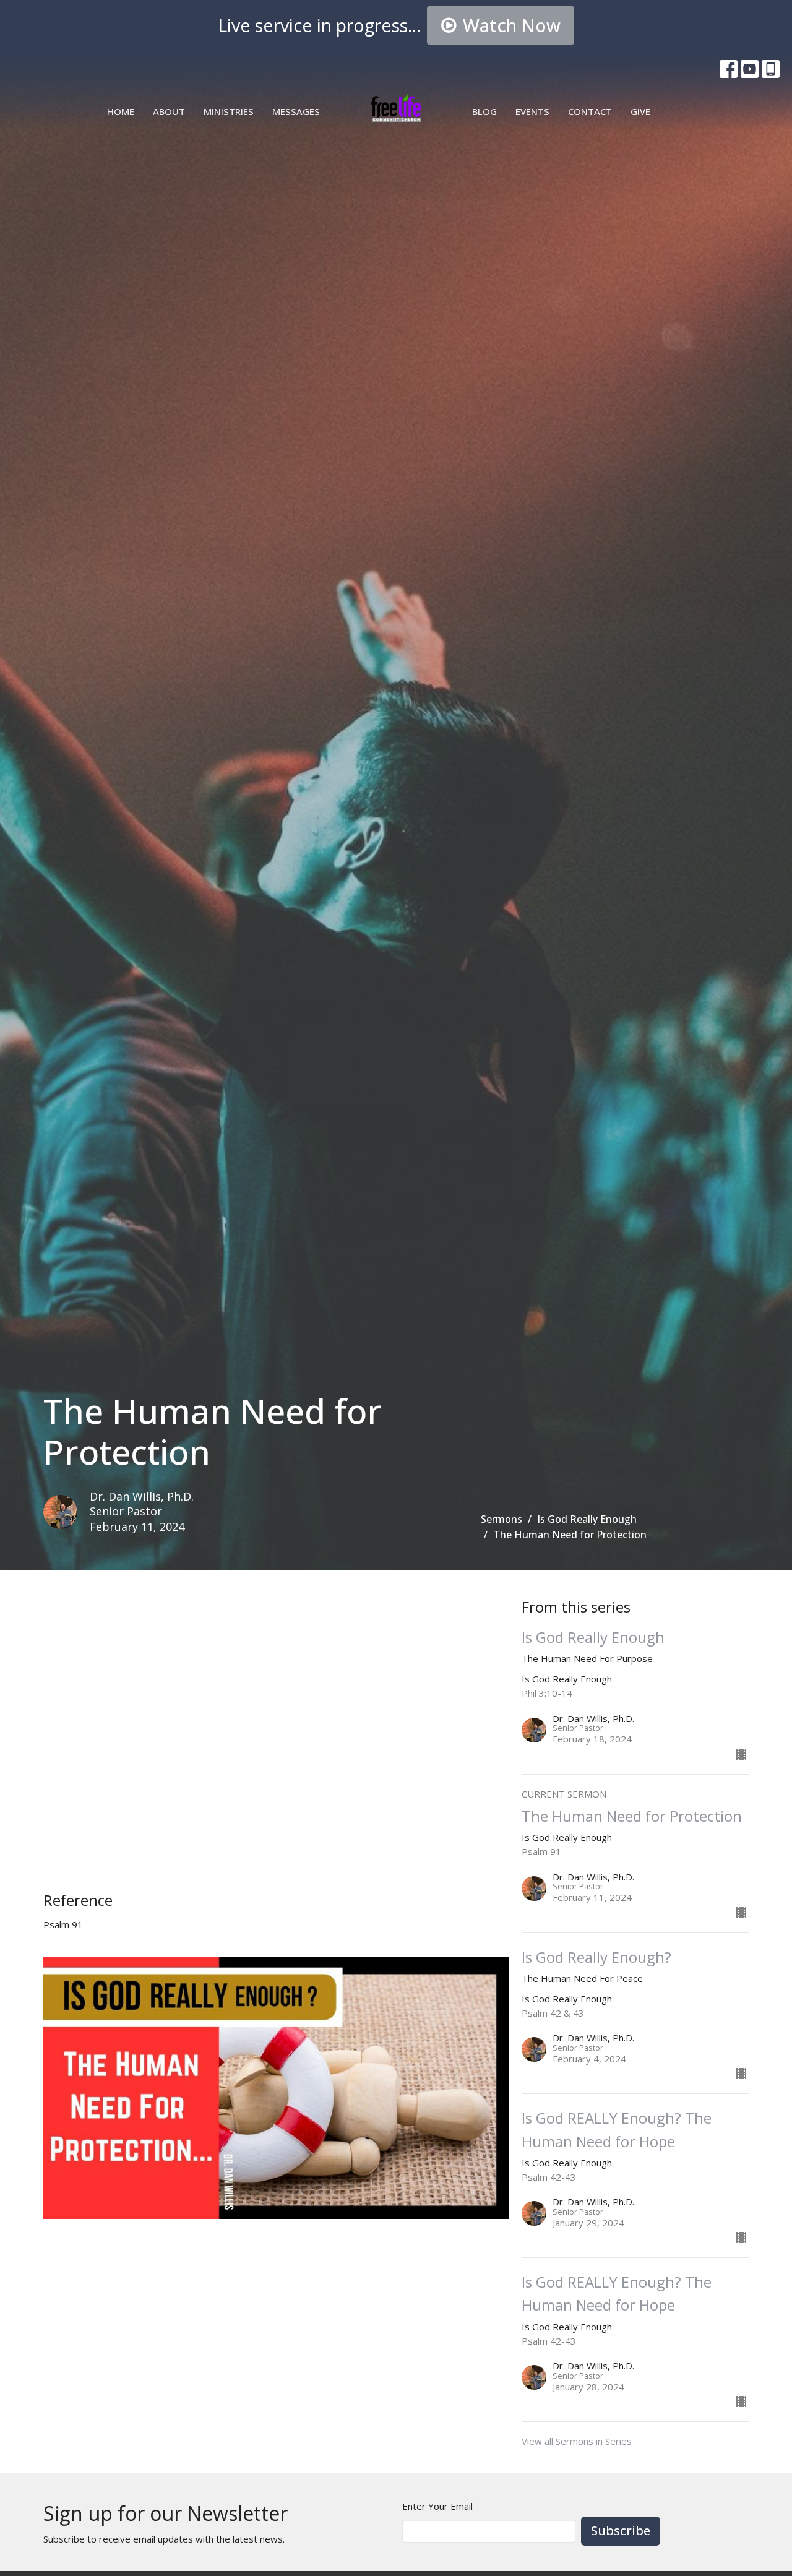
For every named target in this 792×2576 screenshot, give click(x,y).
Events (532, 111)
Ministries (229, 111)
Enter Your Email (437, 2506)
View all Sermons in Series (577, 2441)
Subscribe (621, 2531)
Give (640, 111)
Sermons (501, 1519)
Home (121, 111)
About (169, 111)
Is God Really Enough (587, 1519)
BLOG (484, 111)
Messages (296, 111)
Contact (590, 111)
